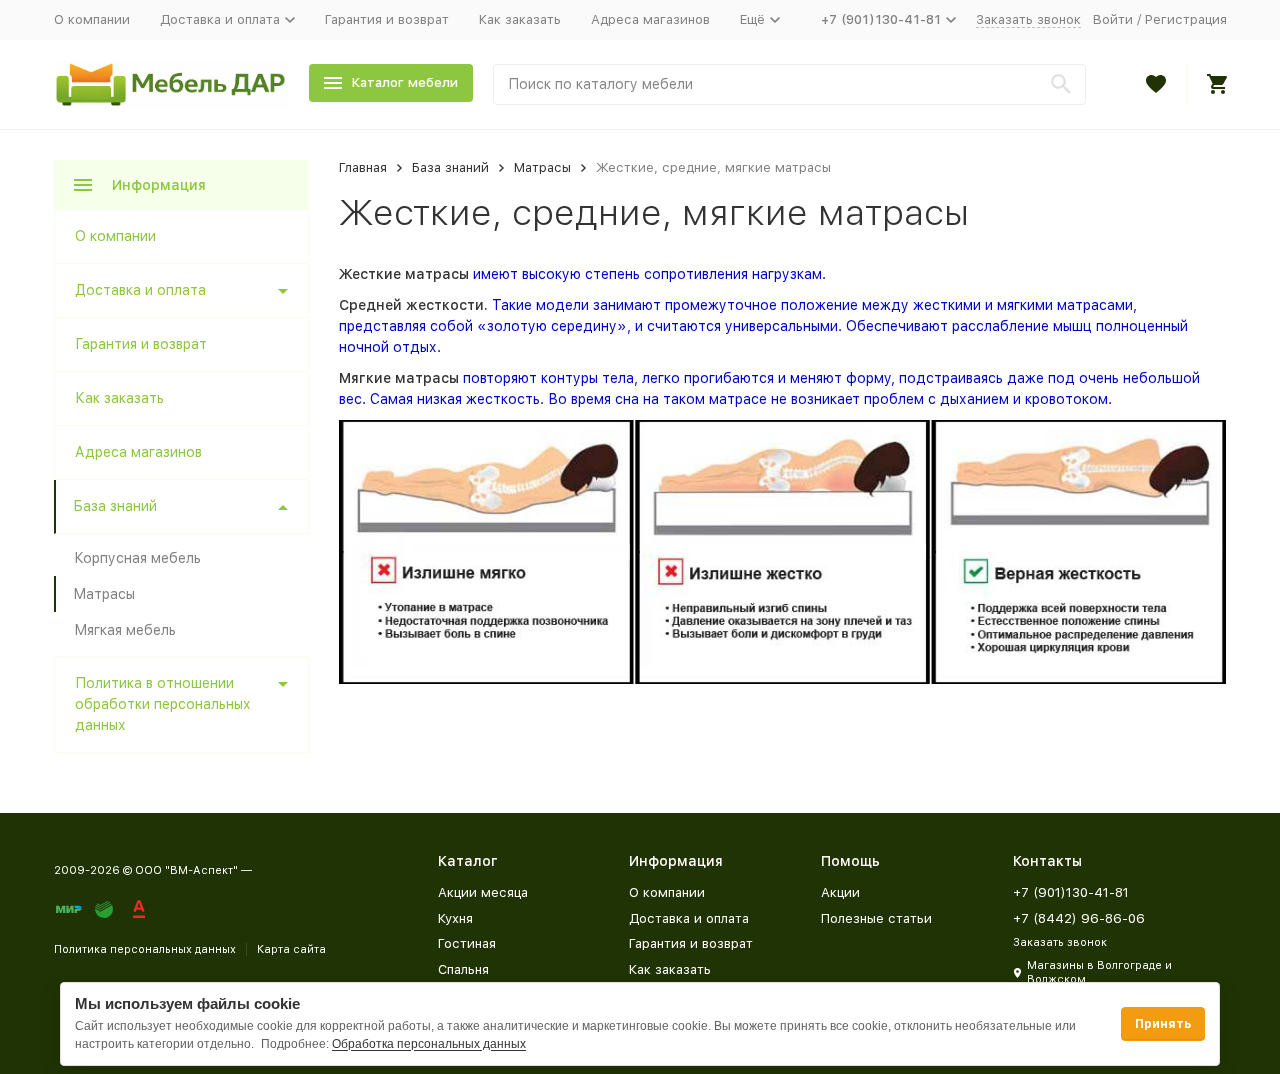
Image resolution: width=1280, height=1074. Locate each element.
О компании (92, 19)
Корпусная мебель (137, 558)
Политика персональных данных (145, 949)
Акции (840, 892)
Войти (1113, 19)
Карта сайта (291, 949)
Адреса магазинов (650, 19)
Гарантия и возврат (387, 19)
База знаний (450, 167)
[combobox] (789, 84)
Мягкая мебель (125, 630)
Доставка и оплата (140, 290)
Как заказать (520, 19)
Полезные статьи (876, 918)
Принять (1163, 1024)
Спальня (463, 969)
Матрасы (542, 167)
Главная (363, 167)
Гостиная (467, 943)
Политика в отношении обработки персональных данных (163, 704)
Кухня (455, 918)
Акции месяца (483, 892)
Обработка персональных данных (429, 1044)
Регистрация (1186, 19)
